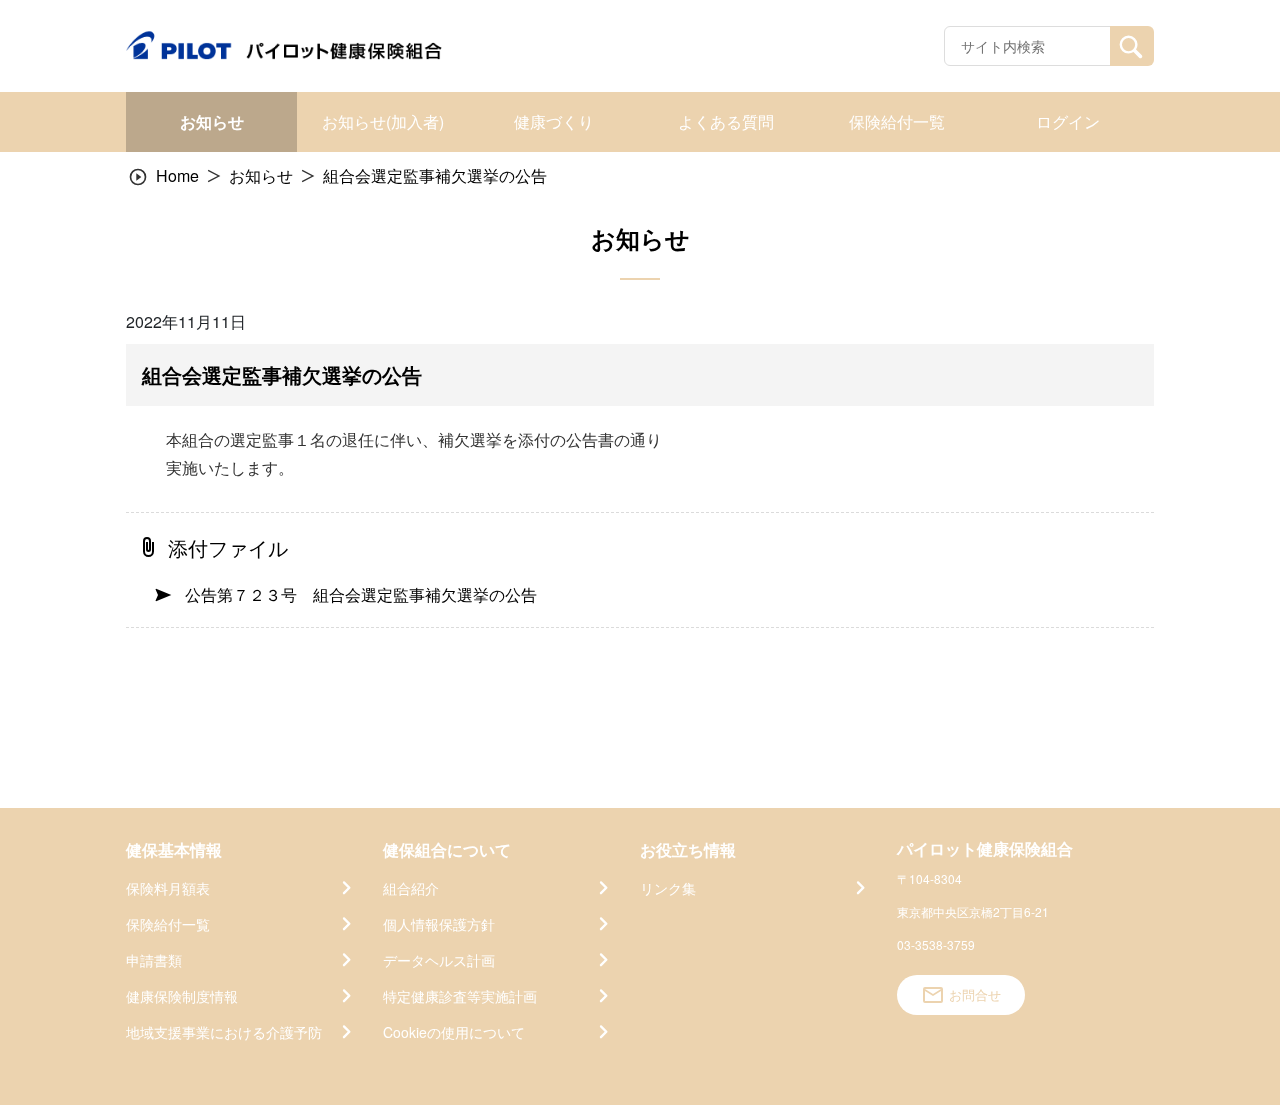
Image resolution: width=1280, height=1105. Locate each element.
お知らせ (261, 175)
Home (177, 175)
